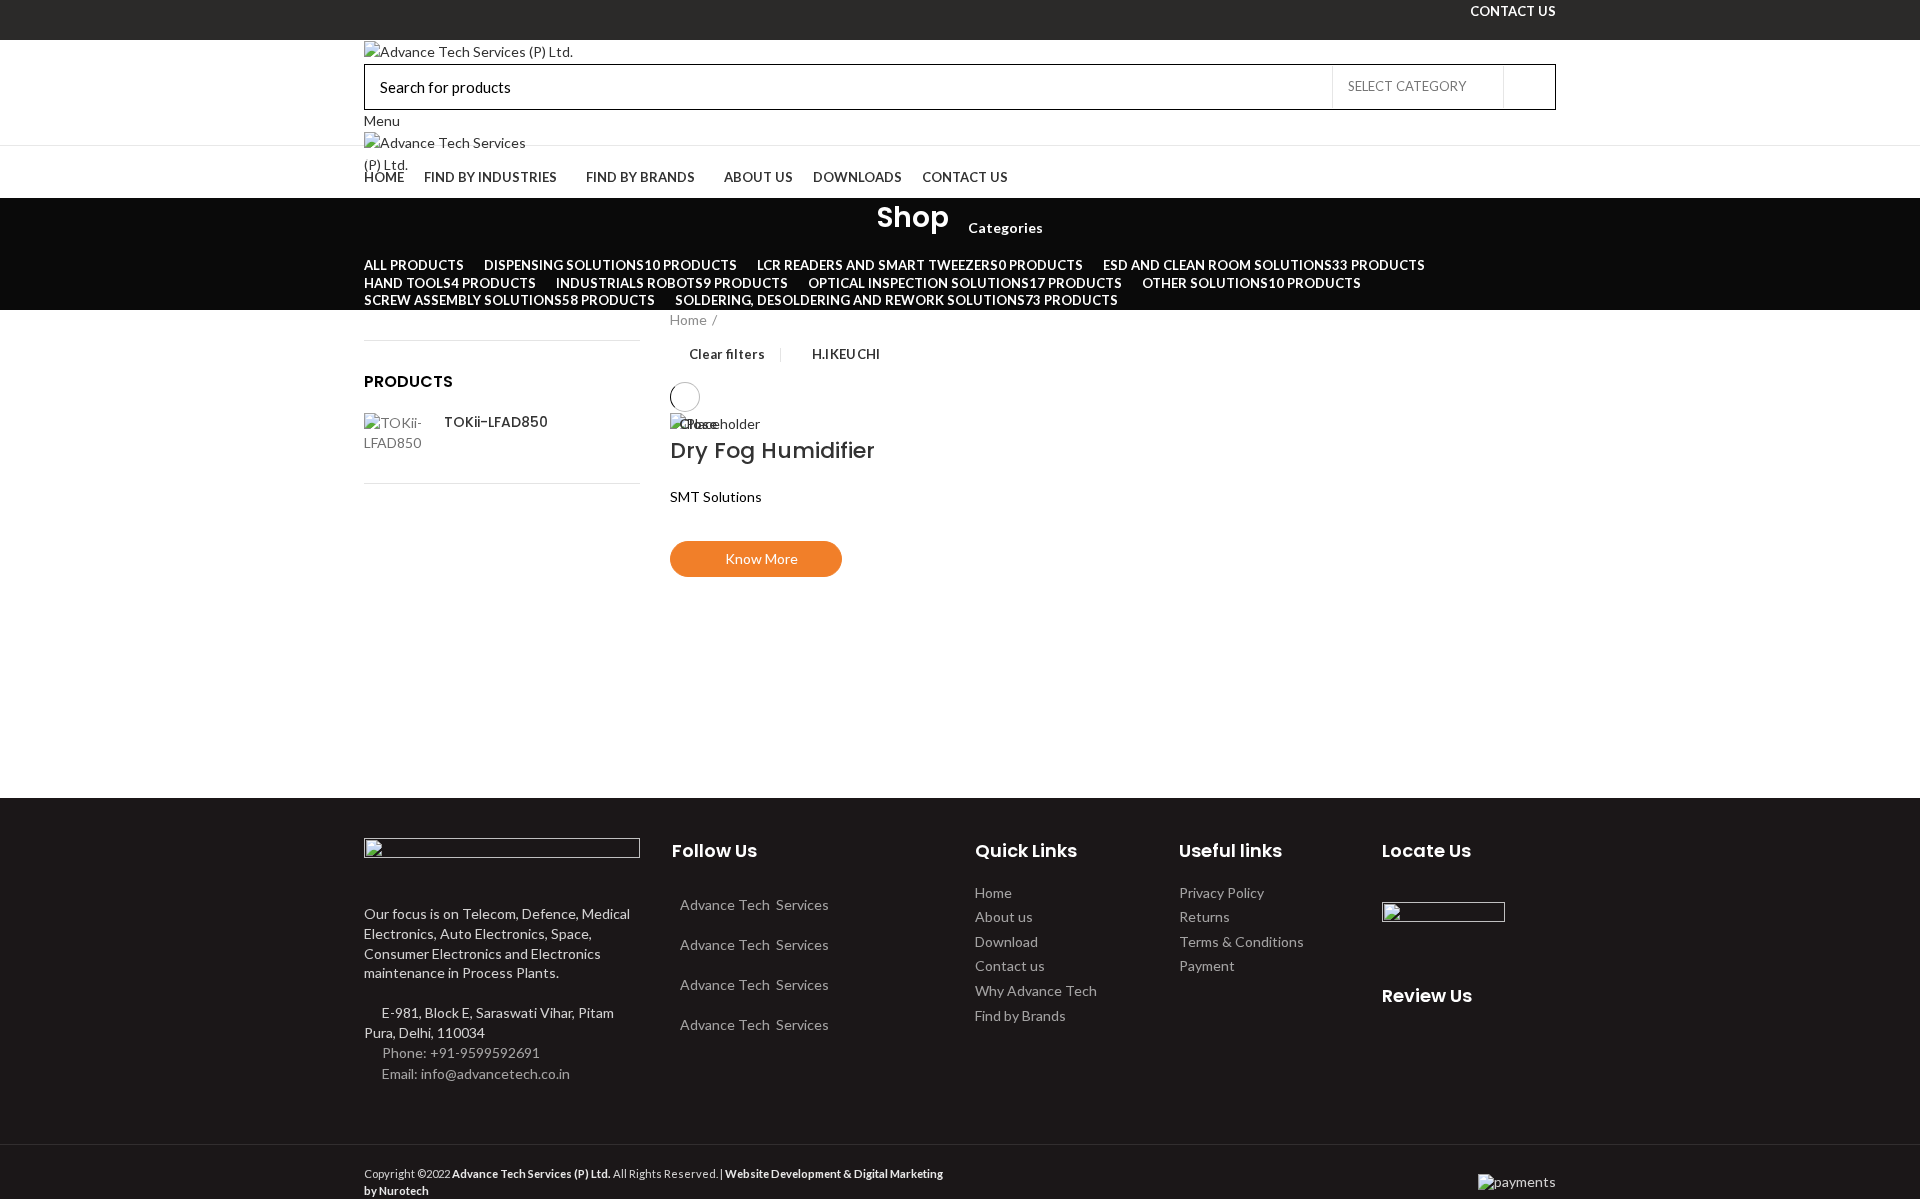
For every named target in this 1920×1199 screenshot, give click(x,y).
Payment (1207, 965)
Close (698, 424)
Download (1006, 941)
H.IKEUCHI (846, 354)
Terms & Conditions (1241, 941)
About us (1004, 916)
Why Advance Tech (1036, 990)
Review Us (1427, 995)
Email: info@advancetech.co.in (476, 1073)
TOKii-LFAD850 (496, 422)
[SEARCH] (1529, 87)
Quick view (695, 627)
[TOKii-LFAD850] (396, 432)
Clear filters (727, 355)
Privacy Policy (1221, 892)
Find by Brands (1020, 1015)
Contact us (1010, 965)
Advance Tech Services (754, 904)
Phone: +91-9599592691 (459, 1052)
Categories (1005, 228)
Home (688, 319)
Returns (1204, 916)
